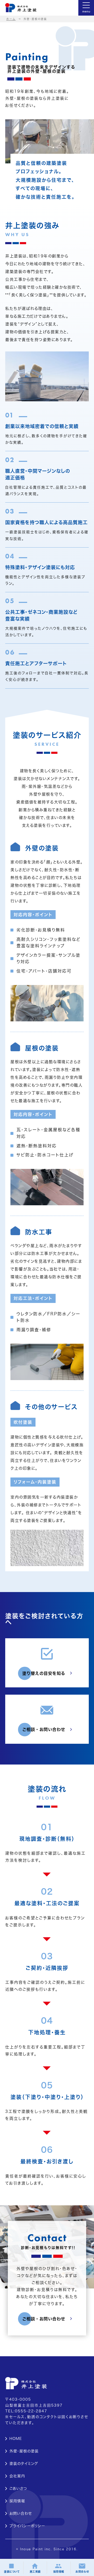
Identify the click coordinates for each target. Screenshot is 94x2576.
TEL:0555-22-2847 (26, 2411)
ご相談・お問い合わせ (44, 1729)
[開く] (86, 8)
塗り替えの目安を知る (44, 1673)
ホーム (11, 19)
